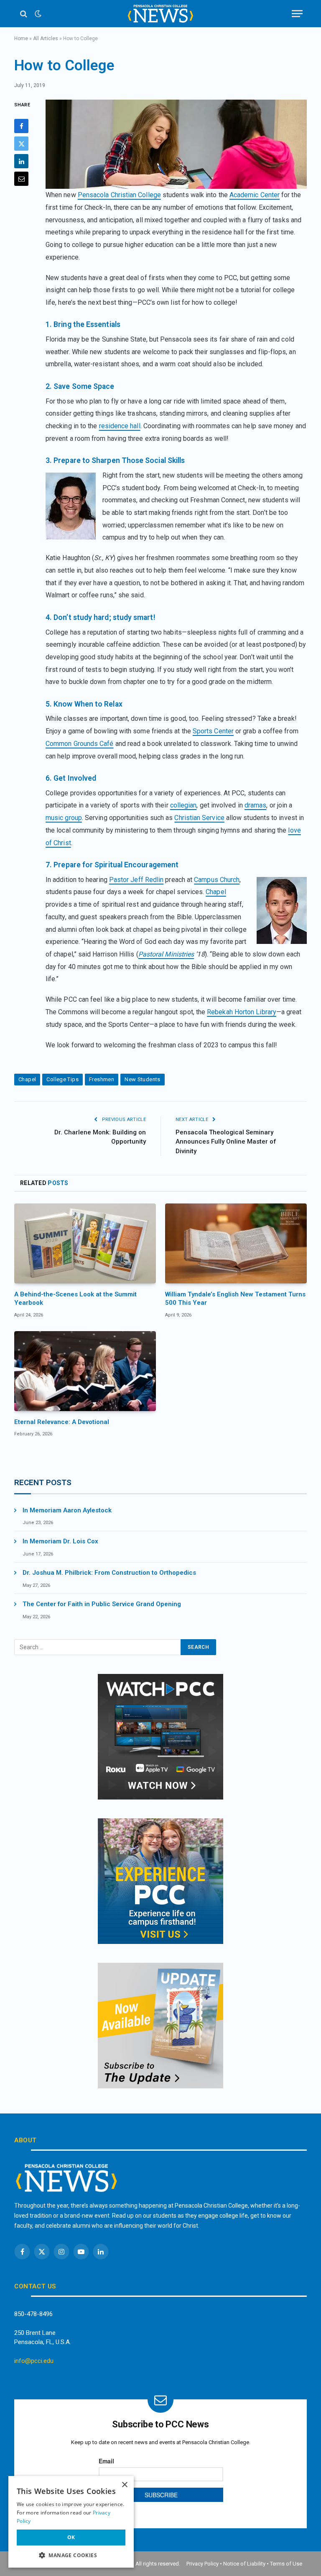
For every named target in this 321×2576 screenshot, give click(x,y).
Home (21, 39)
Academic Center (255, 195)
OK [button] (71, 2537)
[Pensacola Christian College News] (160, 14)
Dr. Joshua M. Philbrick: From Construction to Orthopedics (109, 1573)
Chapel (216, 892)
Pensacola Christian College (119, 195)
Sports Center (213, 731)
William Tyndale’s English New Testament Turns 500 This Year (235, 1298)
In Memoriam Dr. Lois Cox (60, 1541)
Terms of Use (286, 2564)
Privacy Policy (203, 2564)
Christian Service (199, 818)
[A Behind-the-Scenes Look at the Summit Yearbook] (85, 1243)
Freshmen (102, 1079)
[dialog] (71, 2522)
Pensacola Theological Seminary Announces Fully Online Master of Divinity (226, 1142)
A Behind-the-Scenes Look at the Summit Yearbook (75, 1298)
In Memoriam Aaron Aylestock (67, 1510)
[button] (71, 2555)
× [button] (124, 2485)
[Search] (24, 14)
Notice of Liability (244, 2564)
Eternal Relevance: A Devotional (62, 1422)
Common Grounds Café (80, 744)
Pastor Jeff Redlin (136, 880)
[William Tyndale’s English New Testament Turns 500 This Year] (236, 1243)
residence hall (120, 426)
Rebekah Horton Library (242, 1012)
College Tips (62, 1079)
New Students (143, 1079)
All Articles (46, 39)
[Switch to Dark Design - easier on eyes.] (37, 14)
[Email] (21, 179)
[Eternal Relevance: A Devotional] (85, 1371)
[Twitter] (21, 144)
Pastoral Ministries (166, 954)
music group (64, 818)
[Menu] (297, 14)
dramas (255, 805)
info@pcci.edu (34, 2361)
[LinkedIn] (21, 161)
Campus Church (217, 880)
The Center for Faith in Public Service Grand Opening (102, 1604)
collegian (183, 805)
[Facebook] (21, 126)
